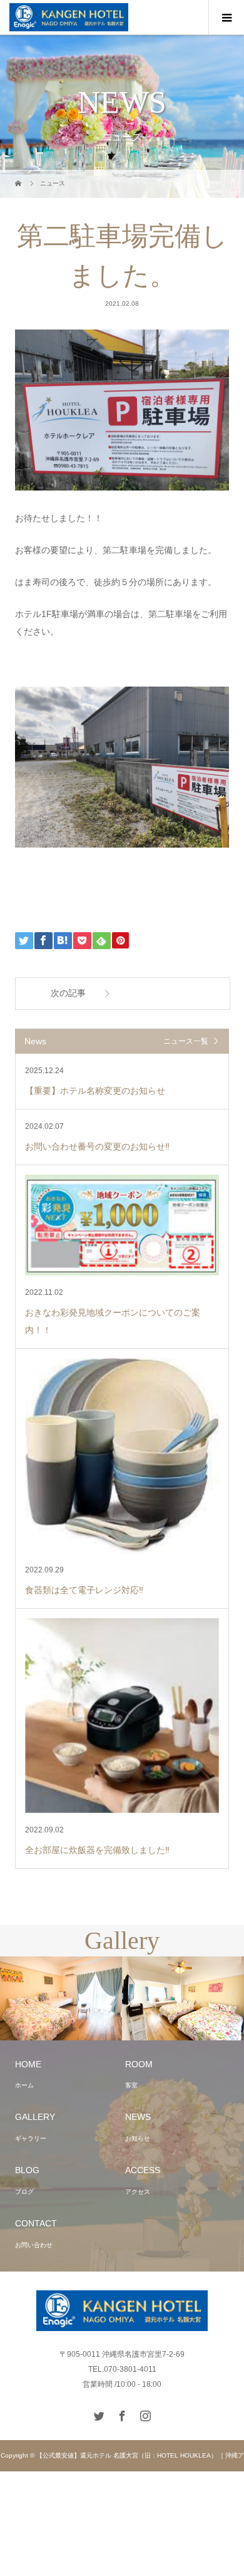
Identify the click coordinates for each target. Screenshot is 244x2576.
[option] (164, 1999)
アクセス (138, 2192)
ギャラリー (31, 2138)
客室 (131, 2085)
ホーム (24, 2085)
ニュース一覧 (186, 1041)
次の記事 (68, 993)
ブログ (24, 2192)
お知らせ (138, 2138)
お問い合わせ (34, 2245)
